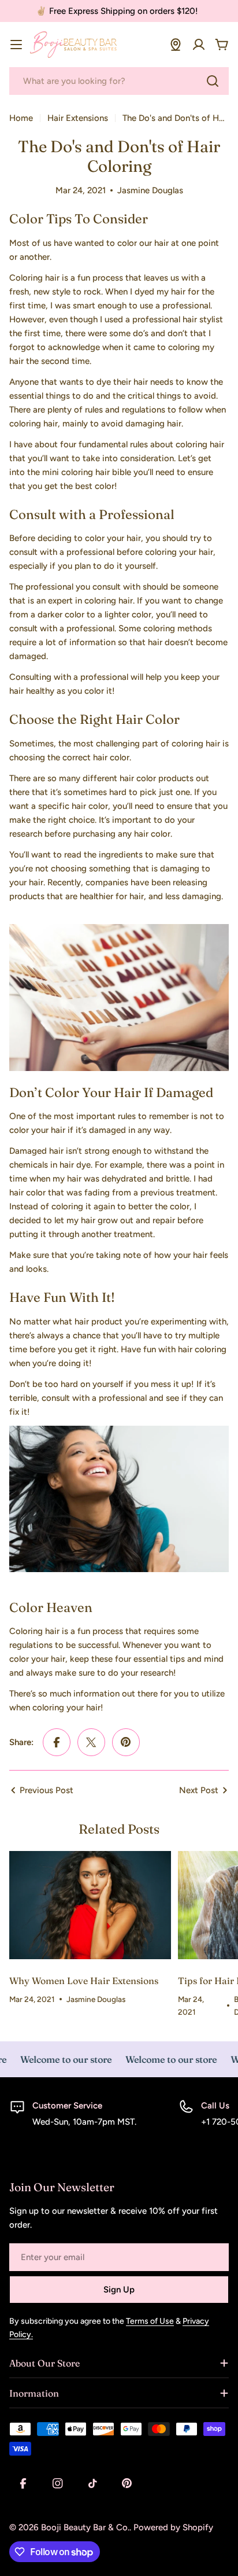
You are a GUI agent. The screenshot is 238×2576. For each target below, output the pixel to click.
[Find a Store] (176, 45)
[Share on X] (91, 1742)
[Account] (199, 45)
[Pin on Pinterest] (126, 1742)
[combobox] (119, 81)
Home (21, 118)
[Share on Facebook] (57, 1742)
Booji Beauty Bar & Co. (85, 2527)
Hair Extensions (78, 118)
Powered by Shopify (173, 2527)
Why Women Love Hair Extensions (84, 1981)
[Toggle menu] (16, 45)
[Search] (213, 81)
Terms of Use (150, 2321)
